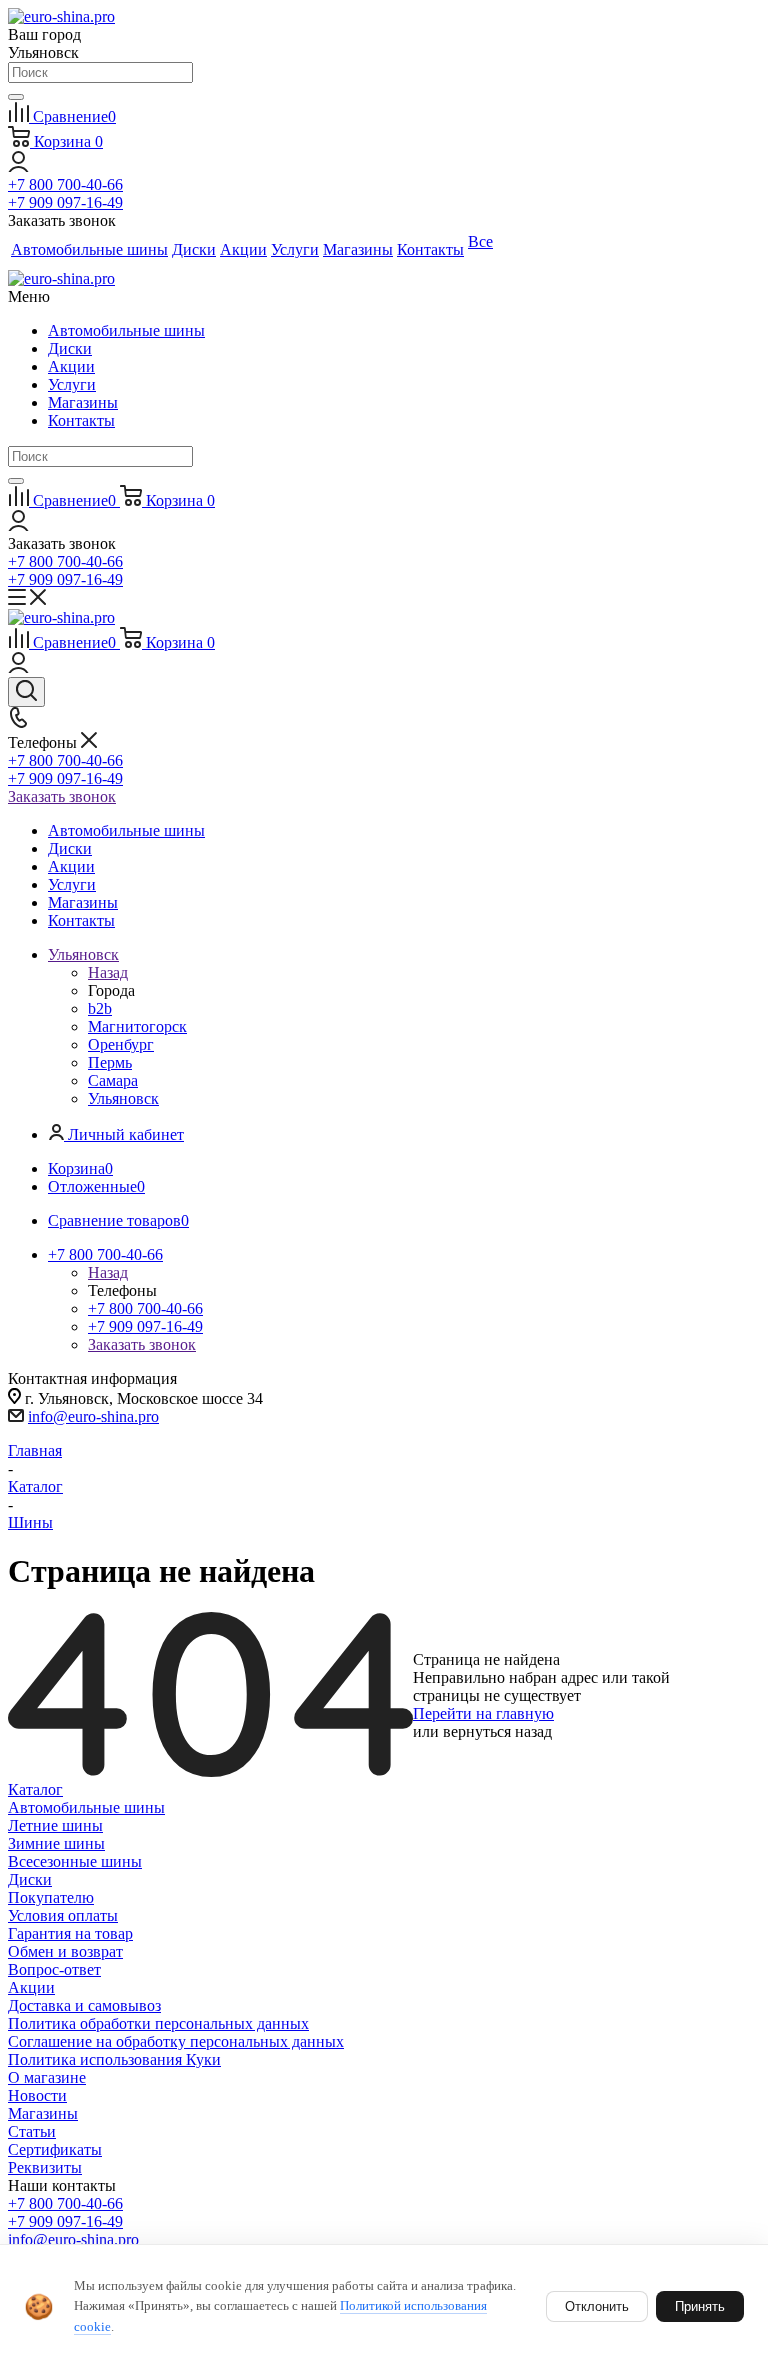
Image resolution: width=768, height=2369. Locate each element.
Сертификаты (55, 2149)
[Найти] (16, 97)
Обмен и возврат (65, 1951)
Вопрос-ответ (54, 1969)
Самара (113, 1080)
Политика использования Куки (114, 2059)
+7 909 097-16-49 (65, 202)
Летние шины (55, 1825)
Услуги (72, 384)
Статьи (32, 2131)
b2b (100, 1008)
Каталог (35, 1789)
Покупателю (51, 1897)
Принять (700, 2306)
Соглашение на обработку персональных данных (176, 2041)
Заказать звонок (62, 796)
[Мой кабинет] (18, 166)
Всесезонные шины (75, 1861)
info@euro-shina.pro (93, 1416)
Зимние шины (56, 1843)
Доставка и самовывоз (84, 2005)
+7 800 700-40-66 (65, 184)
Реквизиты (45, 2167)
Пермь (110, 1062)
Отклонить (597, 2306)
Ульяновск (123, 1098)
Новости (37, 2095)
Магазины (83, 402)
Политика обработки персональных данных (158, 2023)
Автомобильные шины (126, 330)
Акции (71, 366)
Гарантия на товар (70, 1933)
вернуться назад (497, 1731)
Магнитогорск (137, 1026)
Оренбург (121, 1044)
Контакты (81, 420)
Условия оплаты (63, 1915)
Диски (70, 348)
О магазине (47, 2077)
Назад (108, 972)
